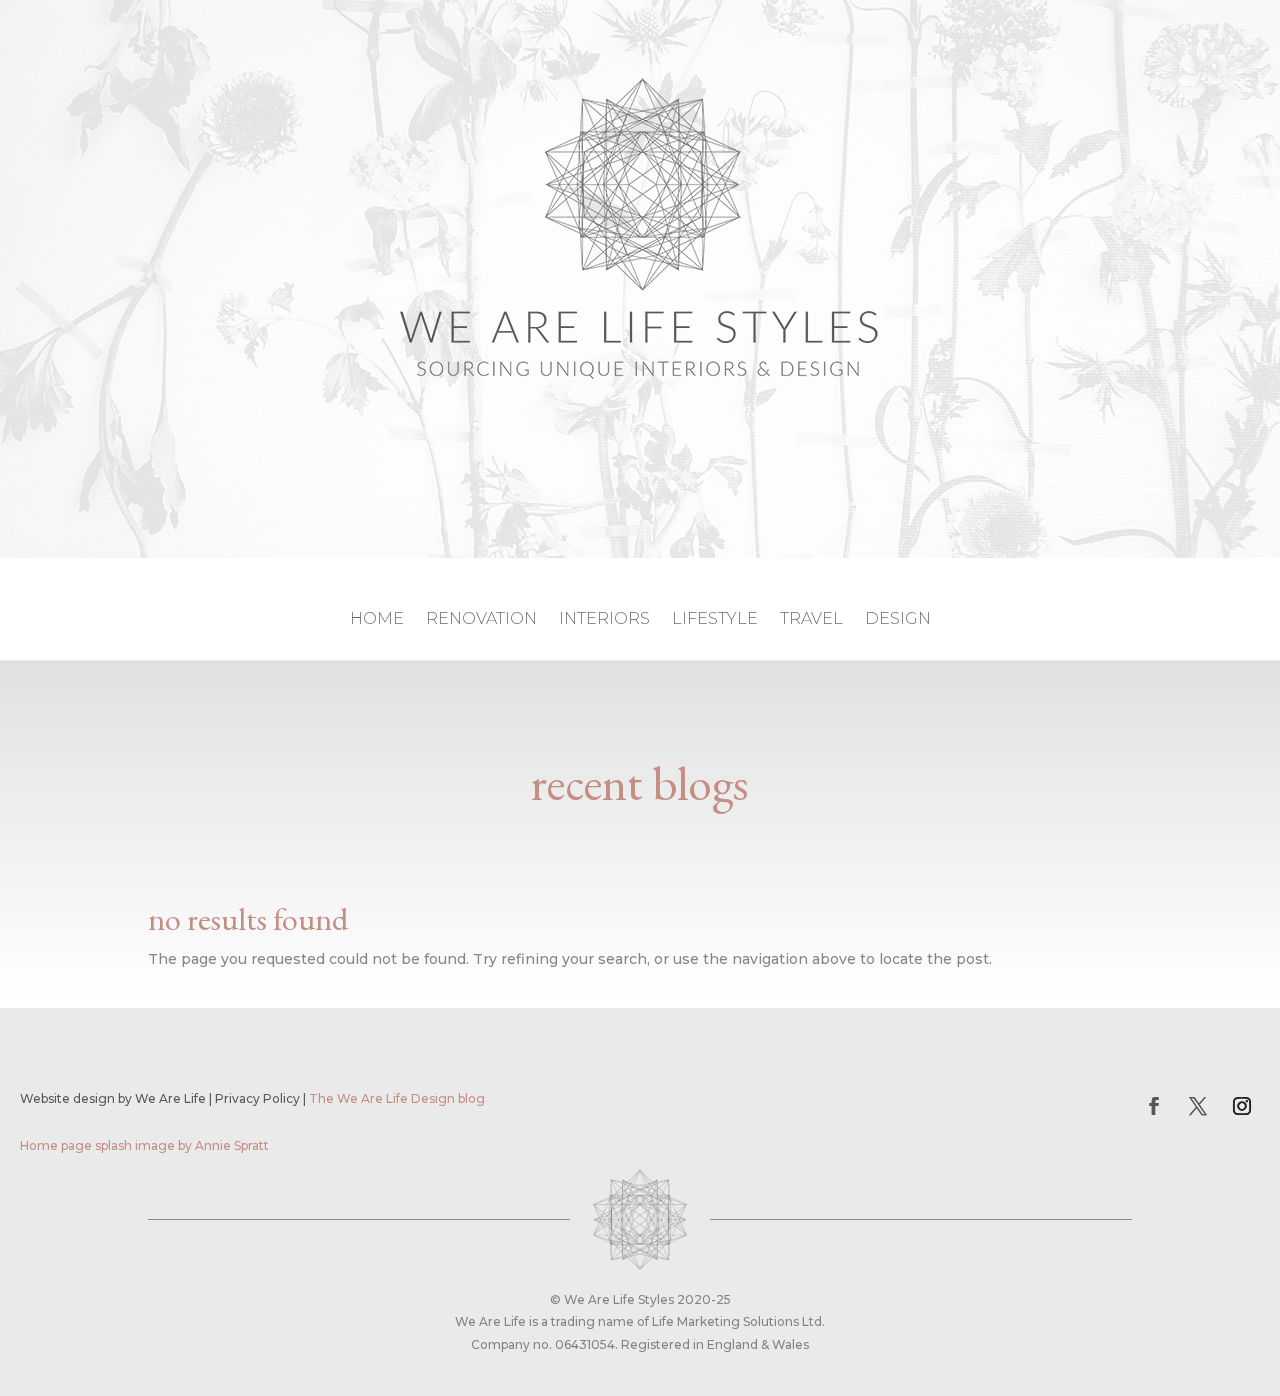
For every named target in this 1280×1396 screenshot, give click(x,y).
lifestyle (715, 620)
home (377, 620)
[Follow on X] (1198, 1106)
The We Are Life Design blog (397, 1098)
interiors (604, 620)
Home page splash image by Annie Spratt (144, 1145)
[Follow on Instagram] (1242, 1106)
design (898, 620)
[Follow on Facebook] (1154, 1106)
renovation (481, 620)
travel (811, 620)
